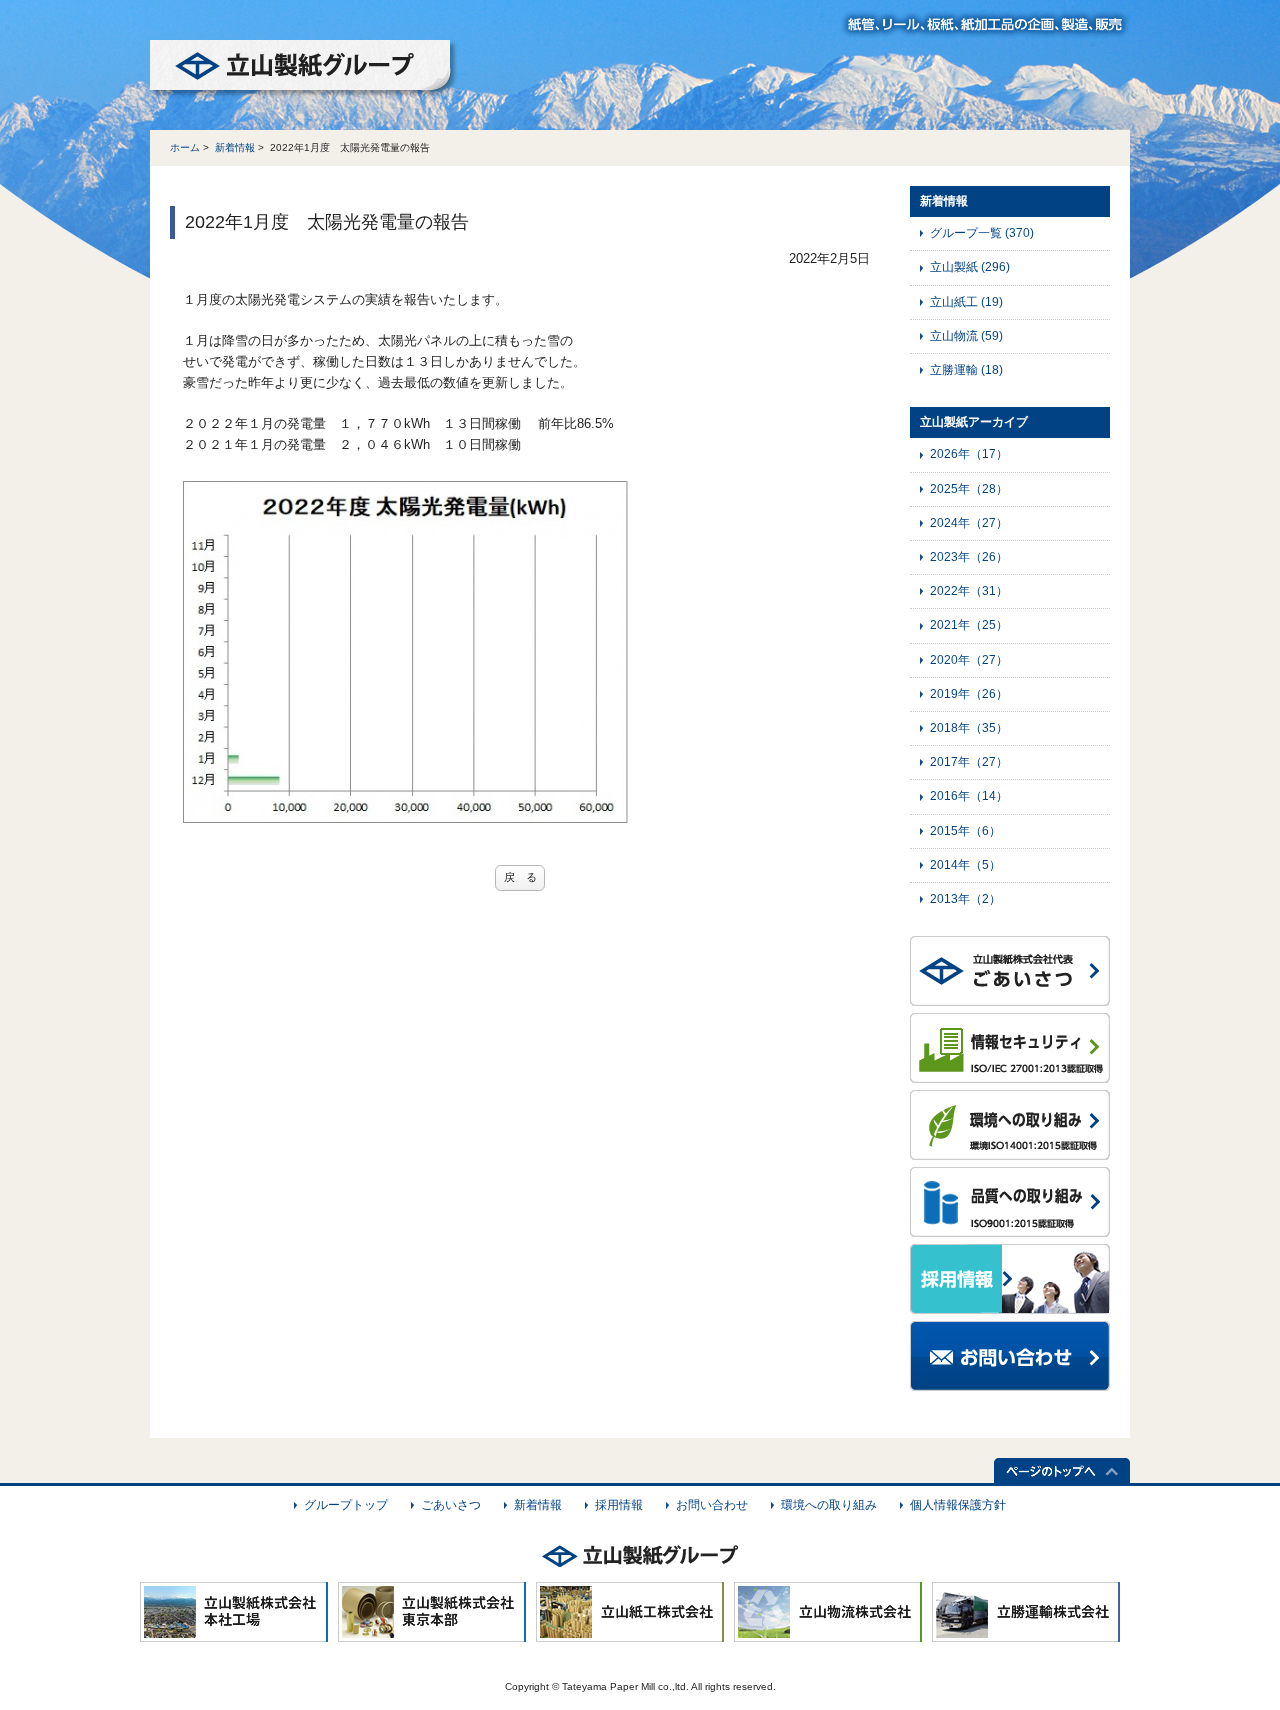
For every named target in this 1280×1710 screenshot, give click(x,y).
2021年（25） (969, 625)
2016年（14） (969, 796)
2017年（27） (969, 762)
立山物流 (966, 336)
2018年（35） (969, 728)
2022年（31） (969, 591)
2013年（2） (965, 899)
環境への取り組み (829, 1505)
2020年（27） (969, 660)
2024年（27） (969, 523)
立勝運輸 (966, 370)
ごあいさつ (451, 1505)
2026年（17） (969, 454)
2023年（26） (969, 557)
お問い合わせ (712, 1505)
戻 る (520, 877)
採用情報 (619, 1505)
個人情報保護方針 (958, 1505)
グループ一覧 (982, 233)
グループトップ (346, 1505)
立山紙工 (966, 302)
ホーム (185, 147)
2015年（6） (965, 831)
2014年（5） (965, 865)
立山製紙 (970, 267)
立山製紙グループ (304, 69)
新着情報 (235, 147)
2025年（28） (969, 489)
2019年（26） (969, 694)
